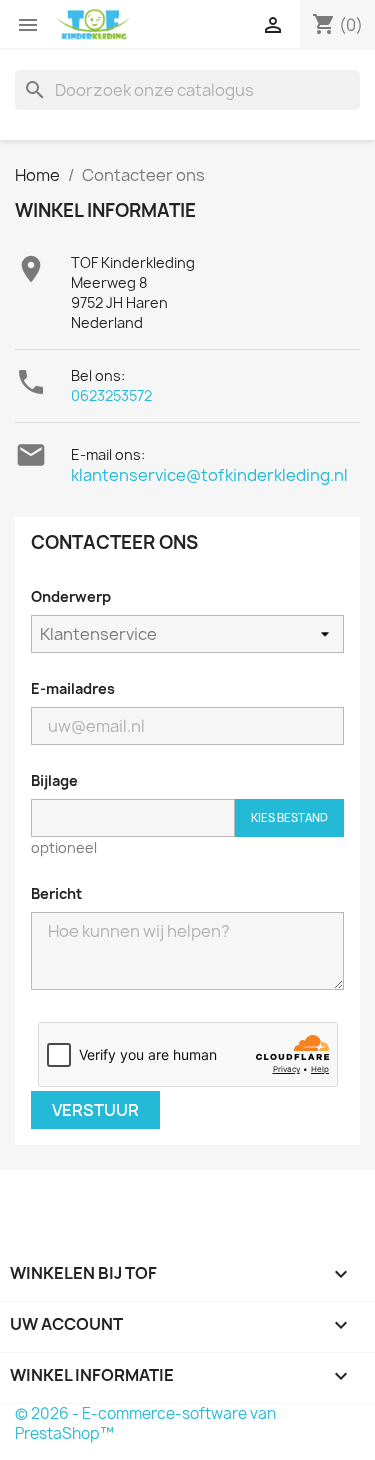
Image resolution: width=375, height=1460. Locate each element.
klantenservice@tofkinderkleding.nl (209, 475)
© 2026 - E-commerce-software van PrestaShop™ (145, 1423)
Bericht (56, 893)
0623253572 (111, 395)
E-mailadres (73, 688)
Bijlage (54, 780)
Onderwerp (71, 596)
